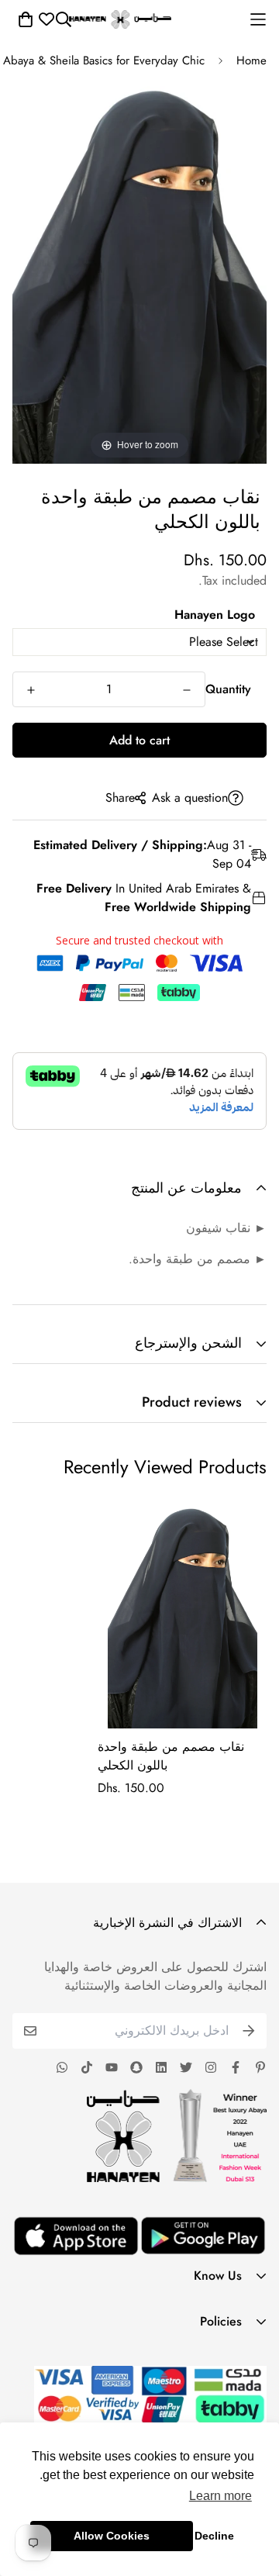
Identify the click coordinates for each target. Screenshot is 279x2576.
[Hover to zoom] (139, 272)
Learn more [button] (220, 2496)
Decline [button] (214, 2536)
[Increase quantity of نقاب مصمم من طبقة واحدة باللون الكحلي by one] (31, 690)
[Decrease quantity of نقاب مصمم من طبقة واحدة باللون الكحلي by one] (187, 690)
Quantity (228, 689)
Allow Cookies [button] (112, 2536)
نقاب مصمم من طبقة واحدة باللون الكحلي (171, 1756)
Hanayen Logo (215, 615)
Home (251, 60)
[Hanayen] (120, 19)
